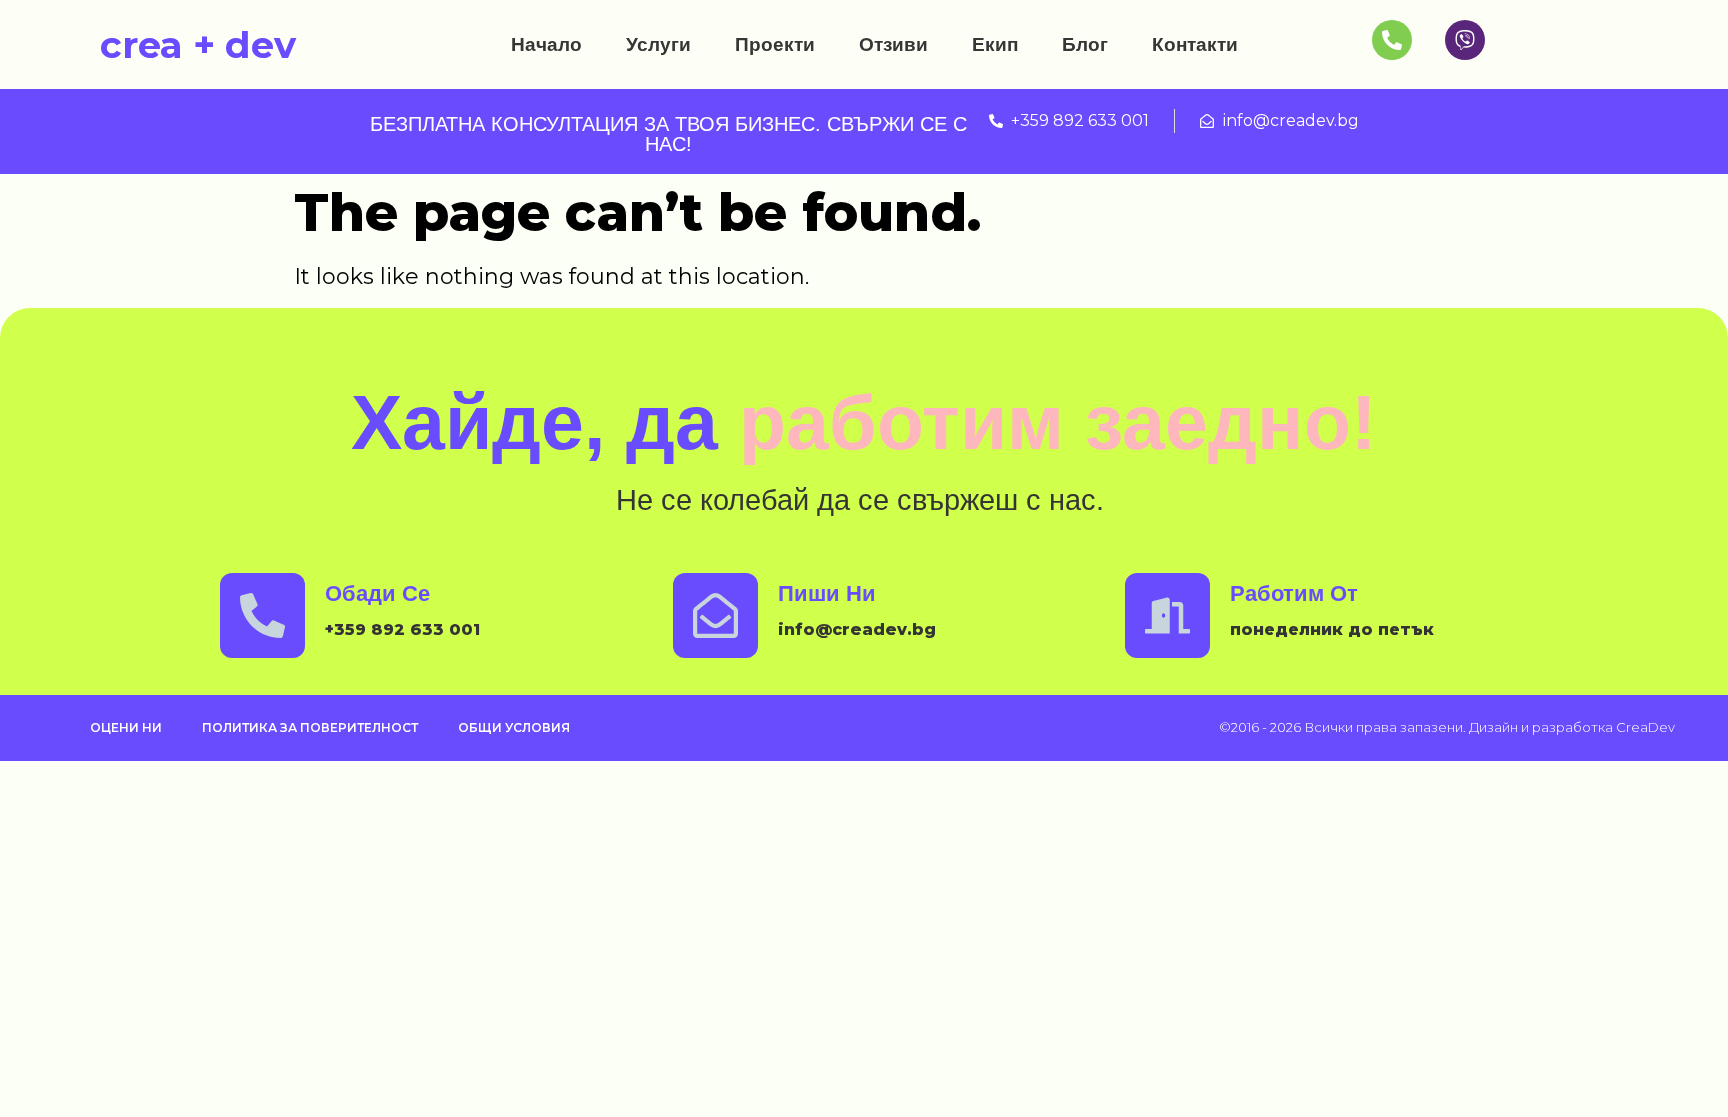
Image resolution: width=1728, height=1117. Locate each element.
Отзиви (893, 44)
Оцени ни (126, 727)
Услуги (658, 44)
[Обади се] (262, 615)
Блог (1085, 44)
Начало (546, 44)
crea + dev (198, 44)
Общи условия (514, 727)
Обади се (377, 593)
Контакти (1195, 44)
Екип (995, 44)
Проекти (775, 44)
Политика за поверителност (310, 727)
